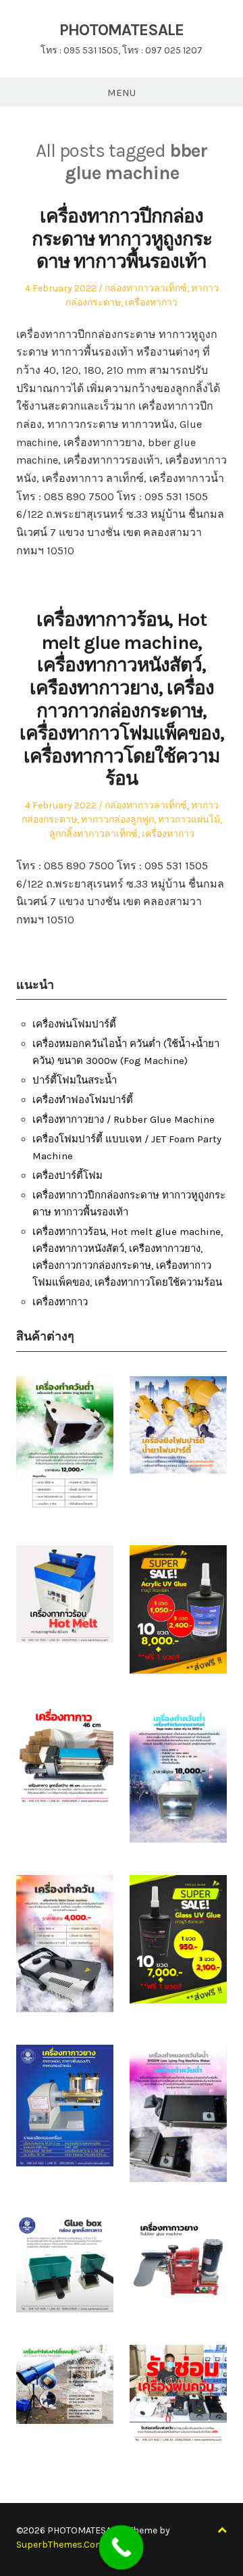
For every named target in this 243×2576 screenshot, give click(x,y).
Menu (122, 93)
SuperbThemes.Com (60, 2545)
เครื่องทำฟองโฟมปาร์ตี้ (83, 1100)
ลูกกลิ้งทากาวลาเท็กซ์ (93, 834)
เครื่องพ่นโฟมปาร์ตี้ (74, 1024)
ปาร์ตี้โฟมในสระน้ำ (75, 1080)
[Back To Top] (222, 2530)
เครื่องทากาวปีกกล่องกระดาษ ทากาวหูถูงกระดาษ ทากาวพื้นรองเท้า (122, 239)
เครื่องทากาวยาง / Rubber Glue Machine (124, 1119)
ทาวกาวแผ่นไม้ (189, 820)
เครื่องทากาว (151, 302)
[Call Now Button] (122, 2548)
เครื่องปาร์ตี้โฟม (67, 1175)
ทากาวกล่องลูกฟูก (117, 820)
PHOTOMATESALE (122, 30)
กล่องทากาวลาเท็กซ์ (146, 288)
